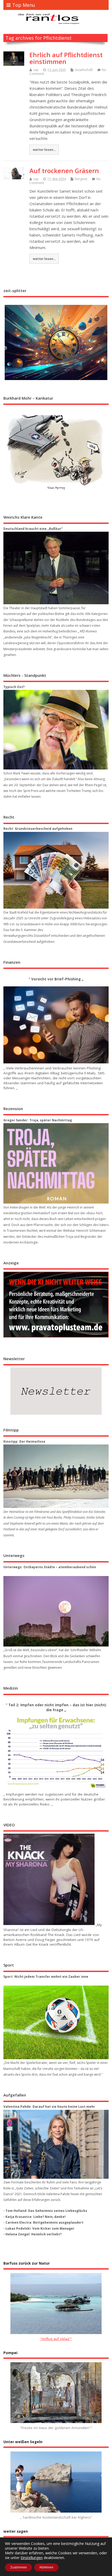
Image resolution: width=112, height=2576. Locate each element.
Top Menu (24, 5)
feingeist (81, 179)
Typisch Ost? (14, 687)
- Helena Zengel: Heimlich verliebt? (32, 2234)
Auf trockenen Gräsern (64, 171)
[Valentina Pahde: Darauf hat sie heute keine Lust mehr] (56, 2144)
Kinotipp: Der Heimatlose (24, 1441)
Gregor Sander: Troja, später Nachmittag (38, 1120)
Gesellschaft (84, 70)
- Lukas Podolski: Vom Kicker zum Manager (39, 2228)
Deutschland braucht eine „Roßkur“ (33, 529)
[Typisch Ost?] (56, 730)
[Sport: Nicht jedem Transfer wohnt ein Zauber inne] (56, 2022)
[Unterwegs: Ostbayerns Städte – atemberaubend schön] (56, 1611)
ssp (36, 70)
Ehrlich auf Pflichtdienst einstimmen (66, 58)
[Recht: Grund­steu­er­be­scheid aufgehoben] (56, 870)
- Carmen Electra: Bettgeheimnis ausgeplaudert (43, 2222)
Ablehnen (46, 2567)
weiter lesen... (44, 150)
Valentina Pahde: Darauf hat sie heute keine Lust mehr (49, 2107)
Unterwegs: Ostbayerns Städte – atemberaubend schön (50, 1567)
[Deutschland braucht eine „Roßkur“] (56, 568)
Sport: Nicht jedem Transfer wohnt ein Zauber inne (46, 1977)
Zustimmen (18, 2567)
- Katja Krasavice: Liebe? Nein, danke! (35, 2217)
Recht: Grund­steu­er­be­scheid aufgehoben (38, 829)
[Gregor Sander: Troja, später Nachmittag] (56, 1163)
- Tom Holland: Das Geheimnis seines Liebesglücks (45, 2211)
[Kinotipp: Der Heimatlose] (56, 1476)
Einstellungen (32, 2558)
